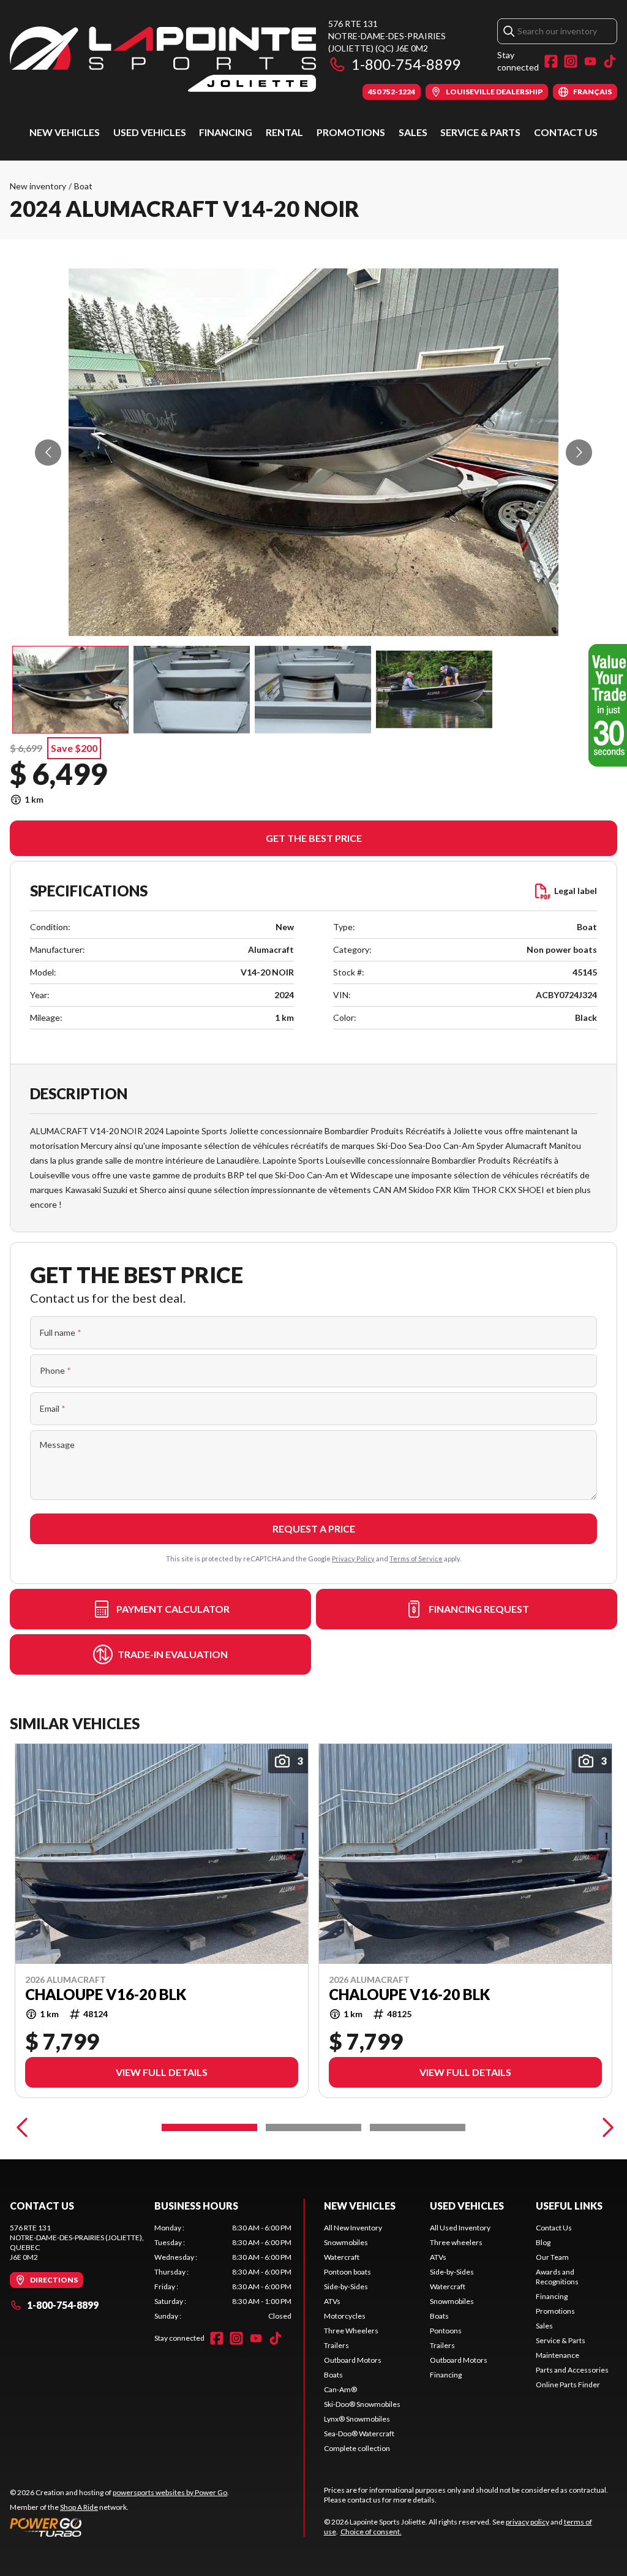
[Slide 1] (209, 2127)
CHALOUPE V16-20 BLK (106, 1995)
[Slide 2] (313, 2127)
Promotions (351, 132)
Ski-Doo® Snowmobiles (362, 2404)
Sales (413, 132)
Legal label (576, 891)
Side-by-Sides (346, 2286)
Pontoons (446, 2331)
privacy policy (528, 2522)
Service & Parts (480, 132)
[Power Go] (119, 2527)
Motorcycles (345, 2316)
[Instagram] (571, 61)
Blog (543, 2242)
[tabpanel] (223, 2272)
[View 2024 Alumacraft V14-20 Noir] (70, 690)
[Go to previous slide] (48, 453)
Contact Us (566, 132)
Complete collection (357, 2448)
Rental (284, 132)
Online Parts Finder (568, 2385)
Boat (83, 186)
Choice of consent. (371, 2532)
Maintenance (558, 2355)
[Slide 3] (418, 2127)
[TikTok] (610, 61)
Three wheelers (456, 2242)
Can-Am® (340, 2389)
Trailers (336, 2345)
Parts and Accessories (572, 2370)
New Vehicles (65, 132)
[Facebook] (551, 61)
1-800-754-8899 (406, 64)
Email (53, 1408)
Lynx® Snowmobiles (357, 2419)
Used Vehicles (150, 132)
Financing (226, 132)
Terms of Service (416, 1559)
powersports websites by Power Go (170, 2492)
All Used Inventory (460, 2228)
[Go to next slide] (579, 453)
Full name (61, 1332)
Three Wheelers (351, 2331)
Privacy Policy (353, 1559)
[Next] (605, 2127)
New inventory (38, 186)
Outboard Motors (353, 2360)
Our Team (552, 2257)
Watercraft (342, 2257)
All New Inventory (353, 2228)
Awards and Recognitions (557, 2277)
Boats (333, 2375)
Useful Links (569, 2206)
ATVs (332, 2301)
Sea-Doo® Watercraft (359, 2434)
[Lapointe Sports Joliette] (163, 59)
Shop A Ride (79, 2507)
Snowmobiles (346, 2242)
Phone (55, 1370)
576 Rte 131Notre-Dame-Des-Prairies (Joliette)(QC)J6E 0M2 (387, 36)
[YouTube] (590, 61)
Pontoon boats (347, 2272)
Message (57, 1445)
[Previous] (22, 2127)
